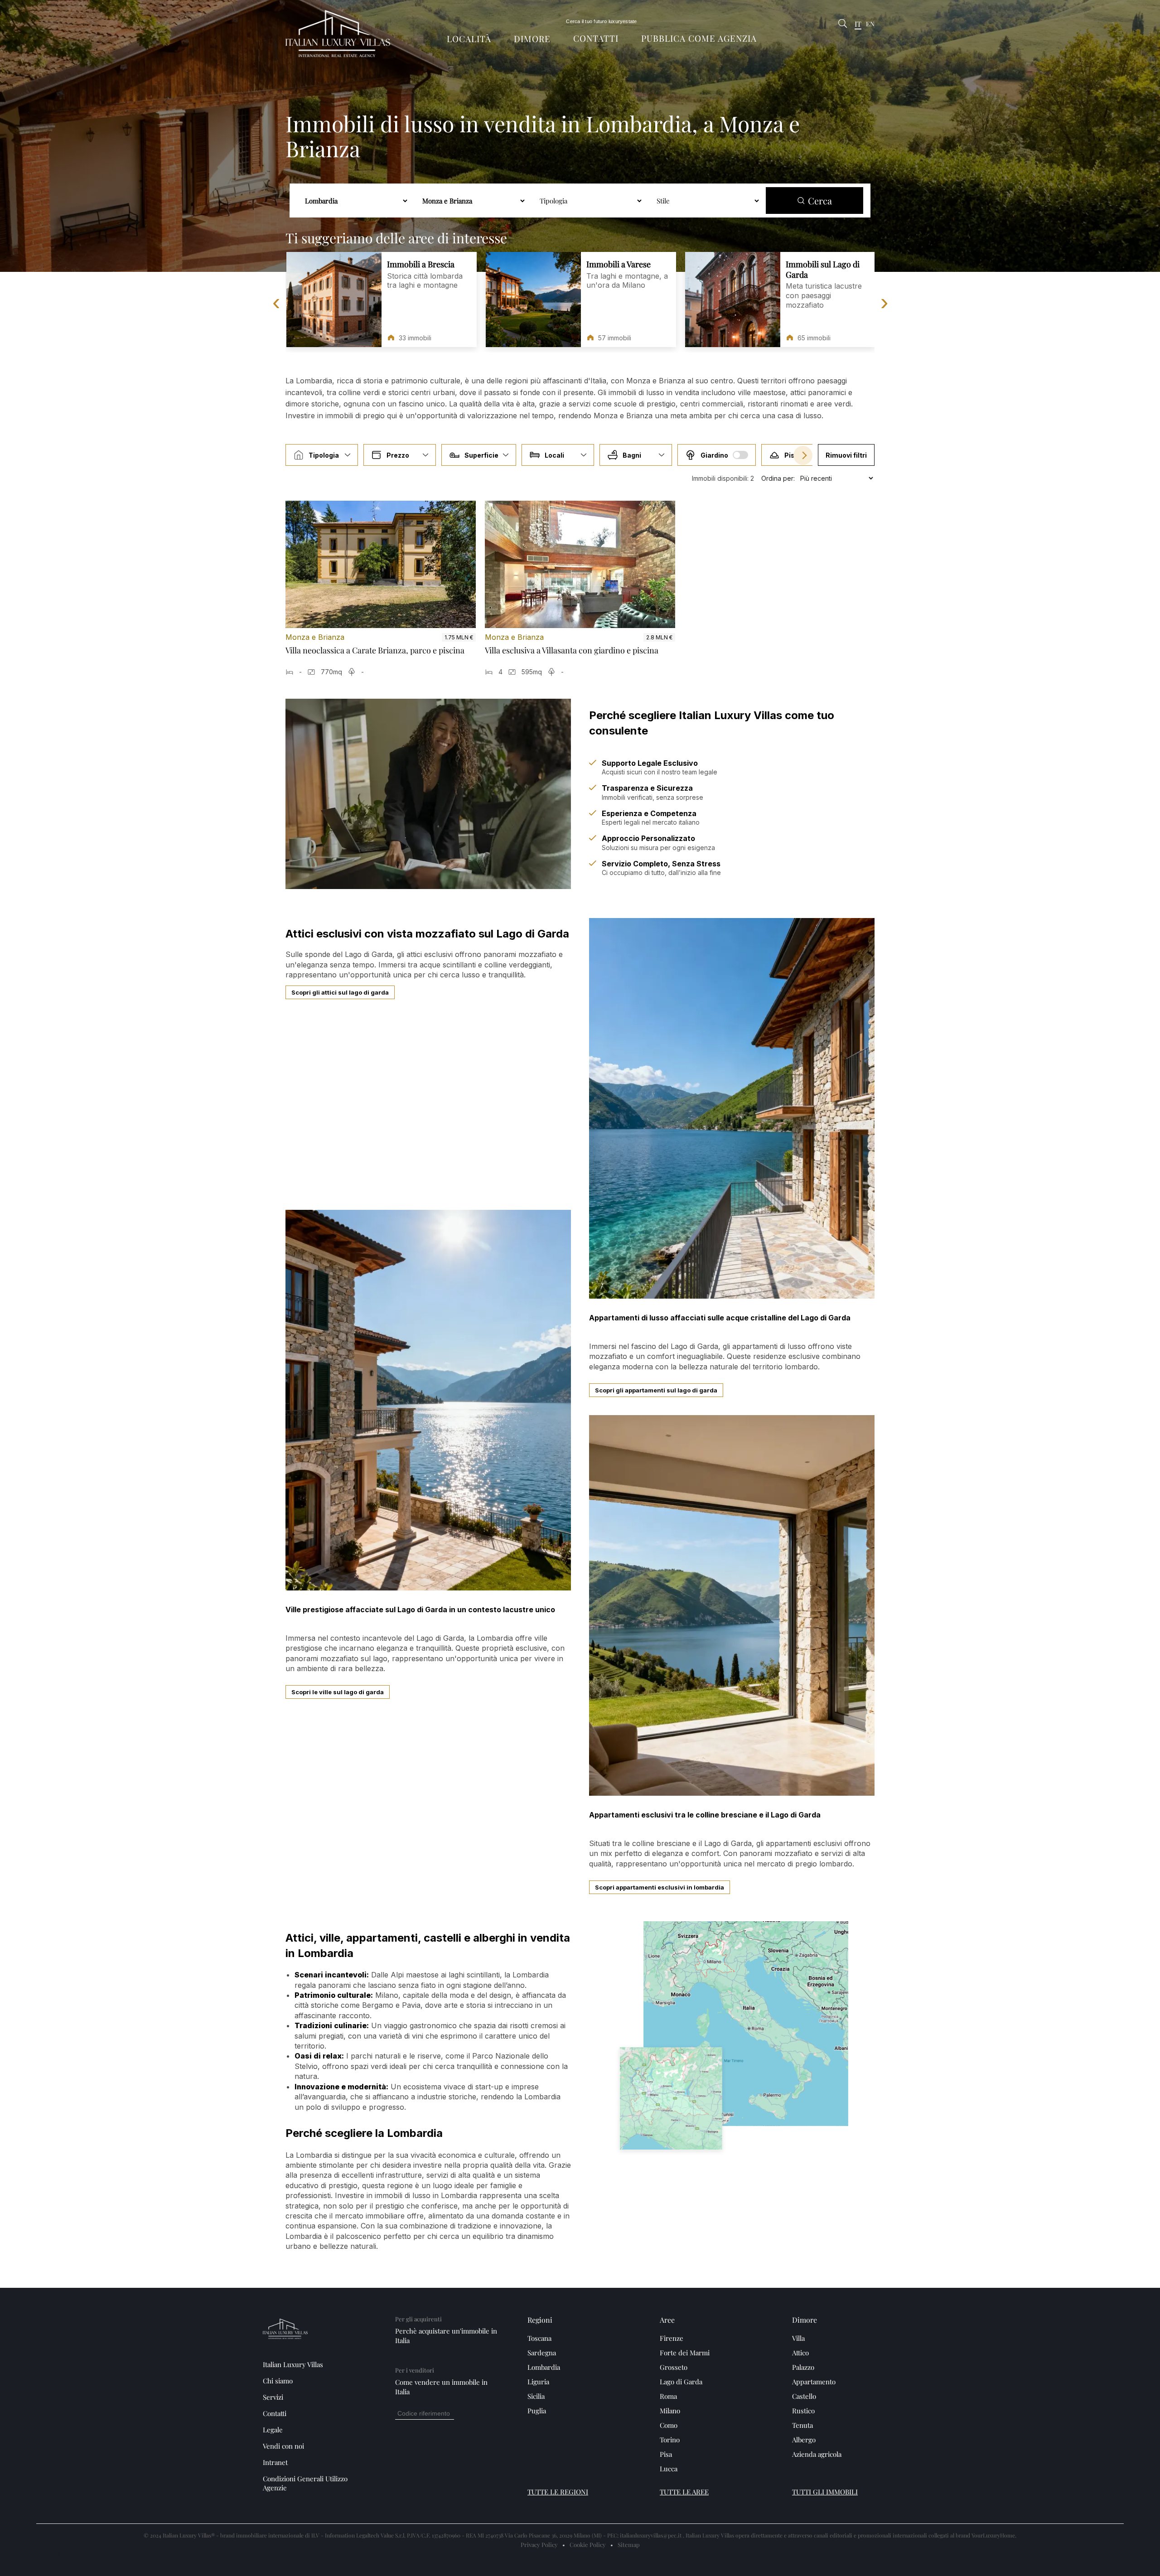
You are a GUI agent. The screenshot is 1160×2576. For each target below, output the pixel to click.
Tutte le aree (684, 2492)
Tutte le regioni (558, 2492)
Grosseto (674, 2367)
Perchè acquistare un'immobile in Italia (446, 2336)
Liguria (538, 2382)
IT (858, 24)
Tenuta (802, 2425)
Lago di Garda (681, 2382)
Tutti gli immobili (825, 2492)
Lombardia (544, 2367)
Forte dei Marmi (685, 2353)
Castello (804, 2396)
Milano (670, 2411)
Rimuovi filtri (846, 455)
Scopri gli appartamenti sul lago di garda (656, 1390)
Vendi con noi (283, 2446)
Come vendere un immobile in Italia (441, 2387)
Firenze (672, 2338)
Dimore (532, 39)
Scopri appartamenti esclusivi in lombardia (660, 1887)
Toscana (539, 2338)
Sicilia (536, 2396)
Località (469, 39)
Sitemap (629, 2545)
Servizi (273, 2397)
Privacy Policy (539, 2545)
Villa (798, 2338)
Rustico (803, 2411)
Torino (670, 2440)
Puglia (537, 2411)
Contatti (596, 38)
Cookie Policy (588, 2545)
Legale (273, 2430)
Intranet (275, 2462)
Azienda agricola (817, 2454)
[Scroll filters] (803, 455)
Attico (800, 2353)
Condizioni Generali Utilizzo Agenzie (305, 2483)
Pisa (666, 2454)
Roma (668, 2396)
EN (870, 24)
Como (669, 2425)
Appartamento (814, 2382)
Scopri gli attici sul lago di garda (340, 992)
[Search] (843, 24)
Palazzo (803, 2367)
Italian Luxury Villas (293, 2364)
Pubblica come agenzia (699, 38)
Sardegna (542, 2353)
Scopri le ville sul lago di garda (338, 1692)
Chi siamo (278, 2381)
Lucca (669, 2469)
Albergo (804, 2440)
